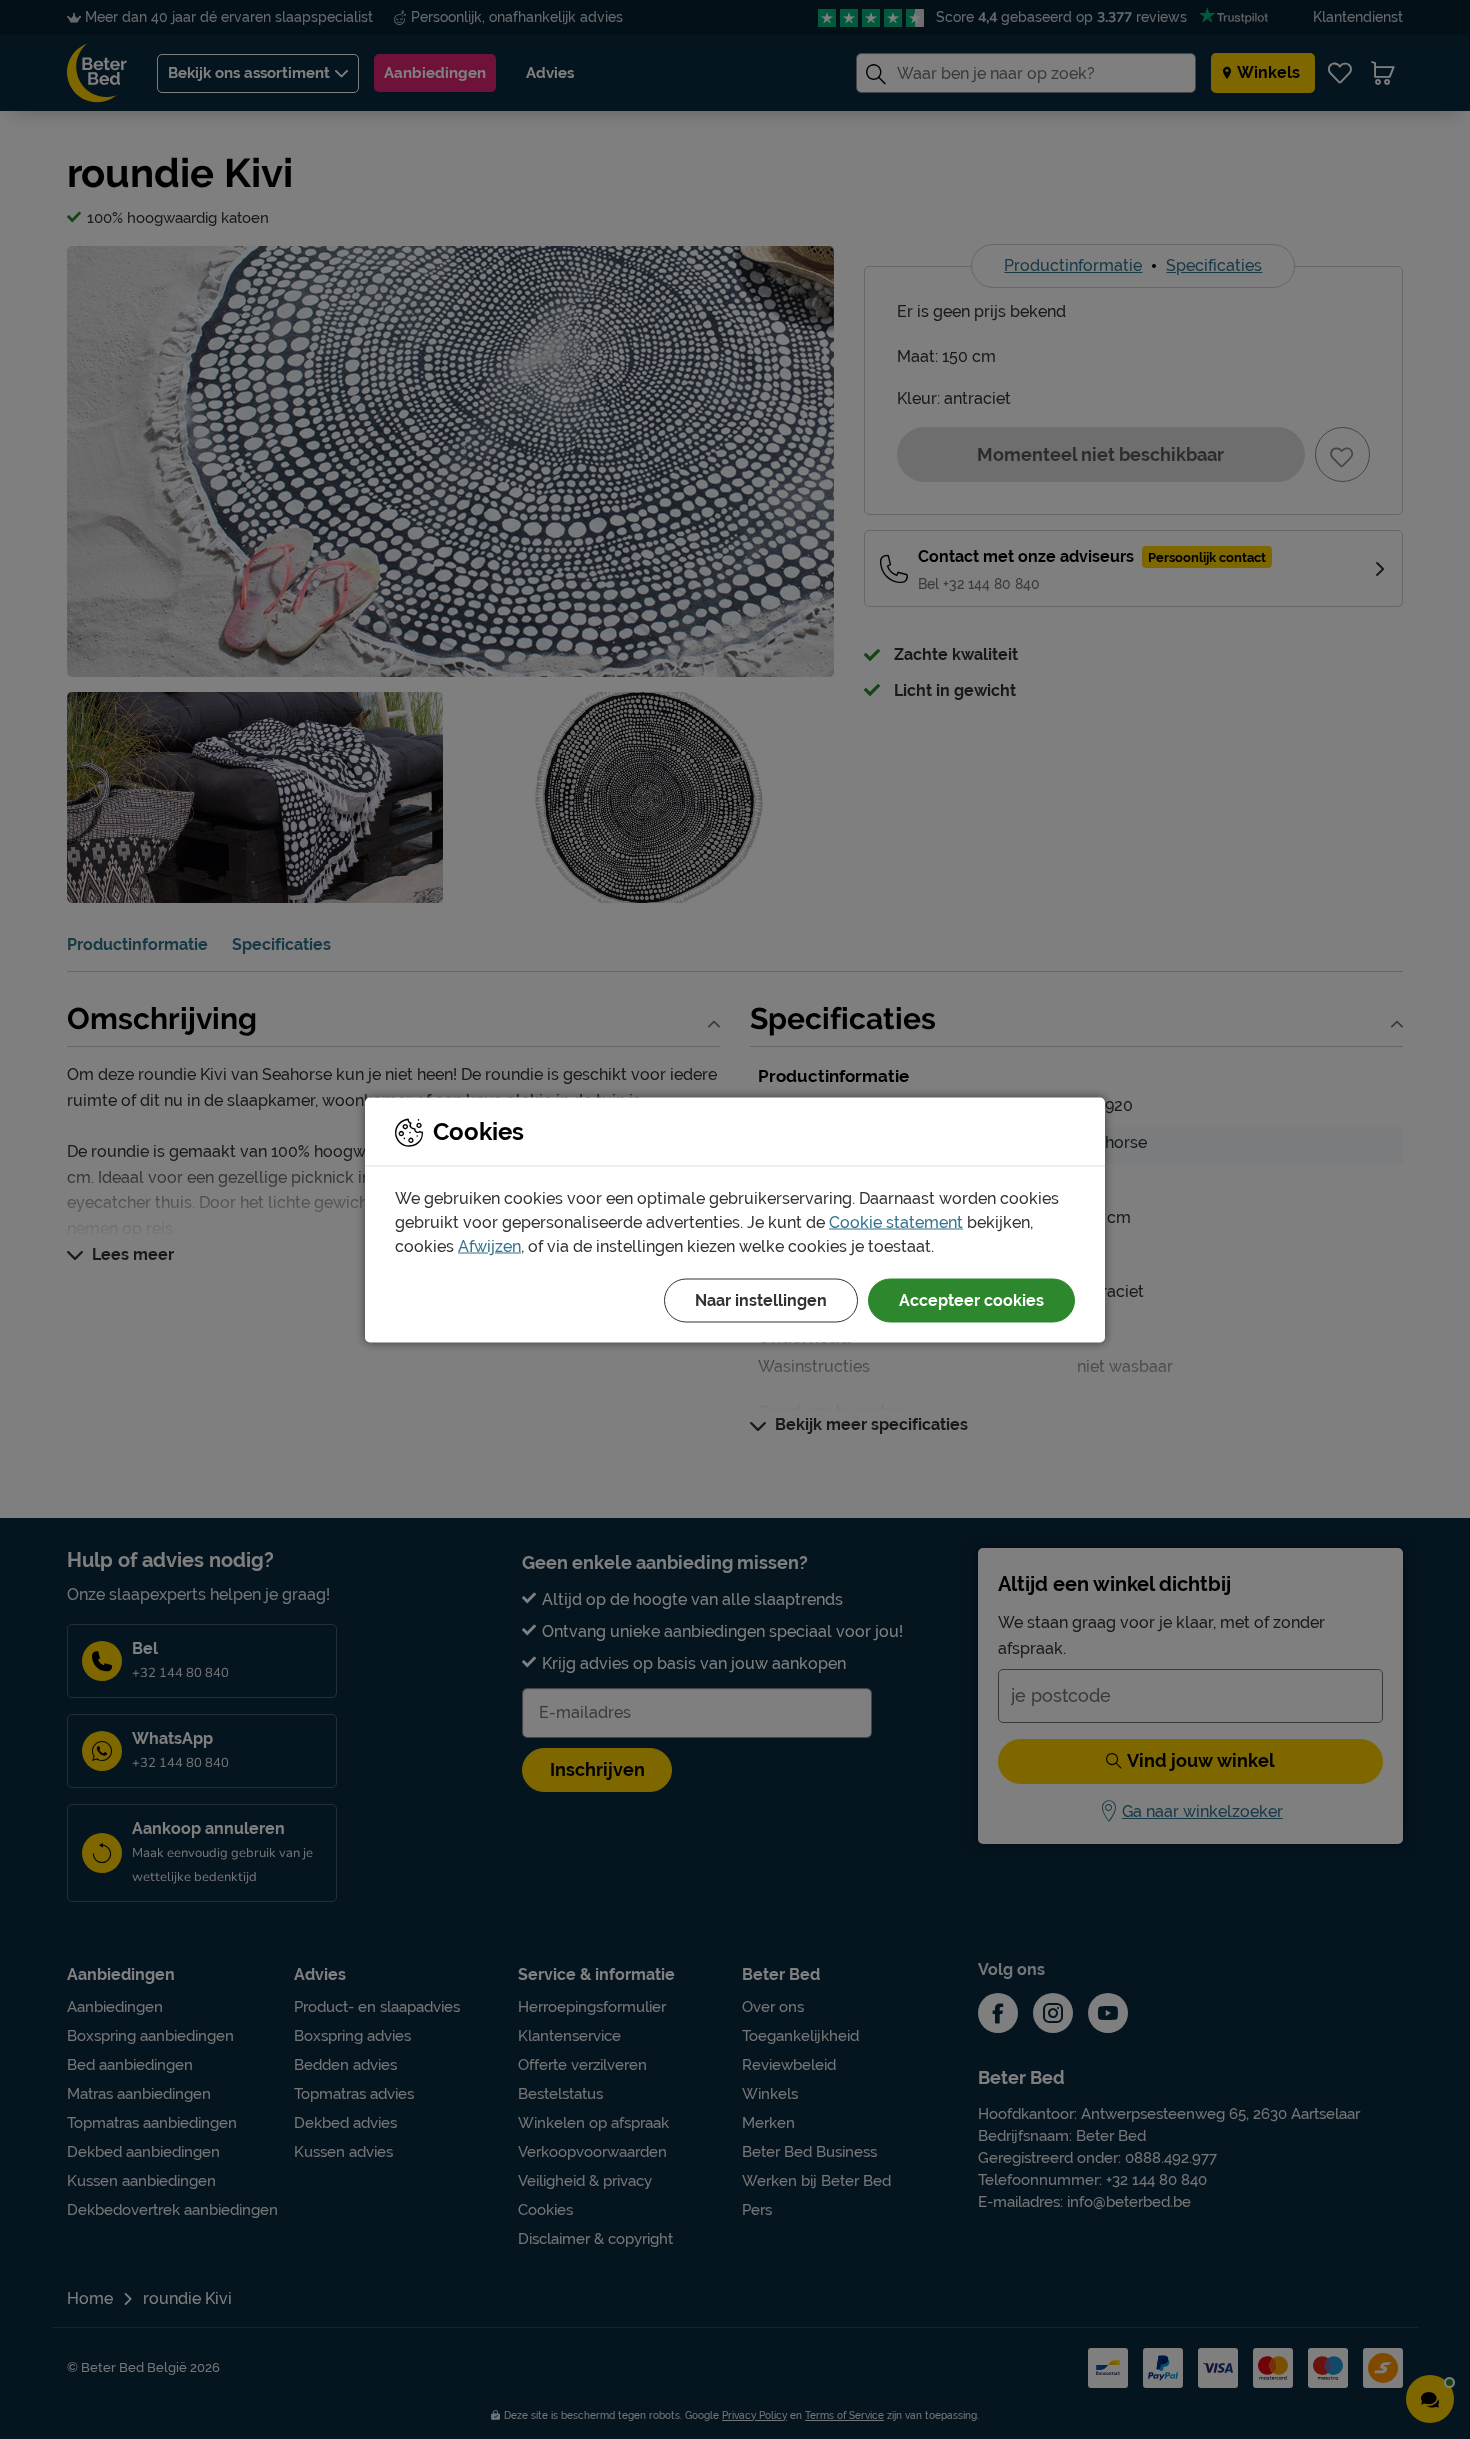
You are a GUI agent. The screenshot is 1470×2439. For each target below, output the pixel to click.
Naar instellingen (761, 1299)
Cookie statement (896, 1221)
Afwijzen (489, 1245)
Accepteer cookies (971, 1299)
